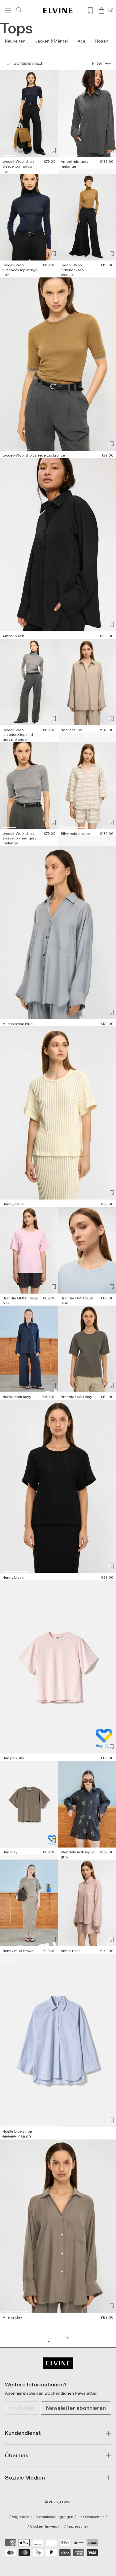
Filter (97, 63)
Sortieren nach (29, 63)
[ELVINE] (58, 10)
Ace (82, 41)
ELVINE (66, 2502)
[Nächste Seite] (67, 2338)
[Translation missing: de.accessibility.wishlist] (90, 10)
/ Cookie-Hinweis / (43, 2527)
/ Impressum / (76, 2527)
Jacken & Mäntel (52, 41)
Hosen (102, 41)
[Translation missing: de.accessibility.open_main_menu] (8, 10)
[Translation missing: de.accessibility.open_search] (19, 10)
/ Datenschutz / (94, 2517)
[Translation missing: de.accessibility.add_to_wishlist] (54, 150)
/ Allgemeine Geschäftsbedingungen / (43, 2517)
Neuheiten (15, 41)
